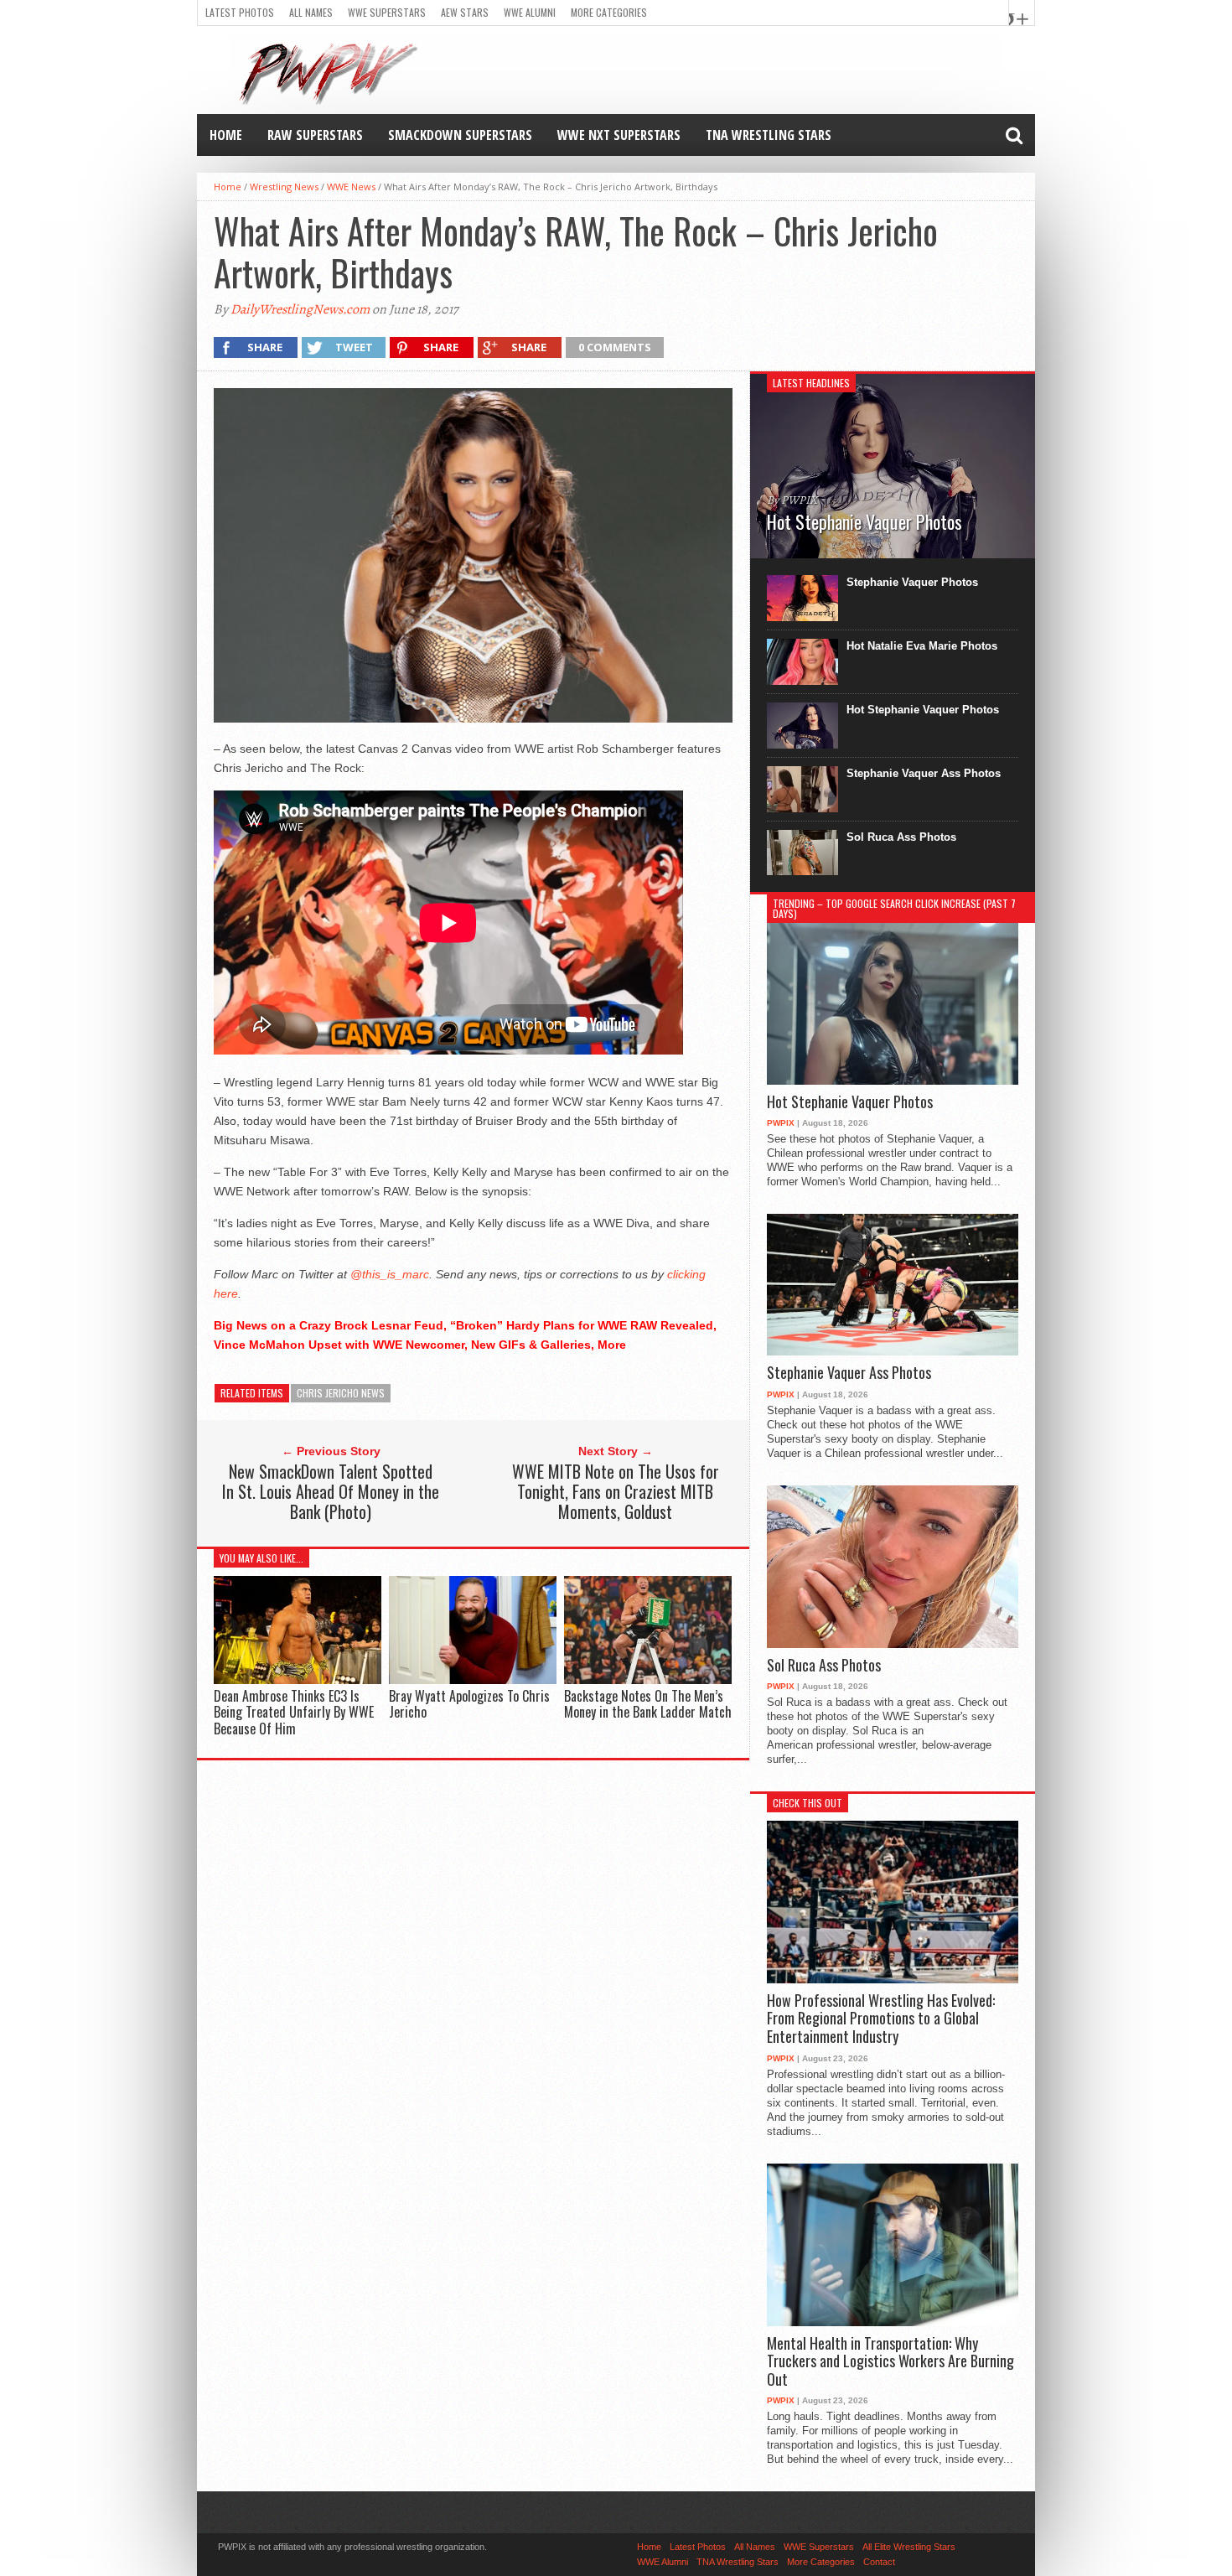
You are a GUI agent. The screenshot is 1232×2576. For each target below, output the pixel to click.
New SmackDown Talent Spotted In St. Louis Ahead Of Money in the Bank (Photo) (331, 1491)
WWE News (351, 187)
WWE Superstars (387, 12)
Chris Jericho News (341, 1393)
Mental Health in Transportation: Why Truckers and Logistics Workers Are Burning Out (890, 2362)
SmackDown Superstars (460, 135)
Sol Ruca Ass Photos (901, 837)
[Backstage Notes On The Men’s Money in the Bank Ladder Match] (648, 1680)
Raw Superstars (315, 135)
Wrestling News (284, 187)
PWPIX (781, 1123)
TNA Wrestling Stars (769, 135)
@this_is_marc (390, 1274)
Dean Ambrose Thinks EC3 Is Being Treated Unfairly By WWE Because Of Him (294, 1712)
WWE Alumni (530, 12)
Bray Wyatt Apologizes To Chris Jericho (469, 1704)
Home (226, 135)
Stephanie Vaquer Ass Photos (924, 773)
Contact (879, 2562)
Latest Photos (240, 12)
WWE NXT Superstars (619, 135)
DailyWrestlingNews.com (300, 309)
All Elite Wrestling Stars (909, 2547)
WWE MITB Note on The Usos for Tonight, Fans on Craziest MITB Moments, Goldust (616, 1491)
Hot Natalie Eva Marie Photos (922, 646)
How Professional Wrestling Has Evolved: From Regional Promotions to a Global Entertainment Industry (881, 2019)
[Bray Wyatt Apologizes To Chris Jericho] (473, 1680)
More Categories (609, 12)
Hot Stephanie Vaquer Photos (923, 710)
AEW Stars (465, 12)
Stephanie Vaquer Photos (912, 582)
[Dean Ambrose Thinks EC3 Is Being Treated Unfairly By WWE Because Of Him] (298, 1680)
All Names (311, 12)
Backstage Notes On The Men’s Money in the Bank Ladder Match (648, 1704)
